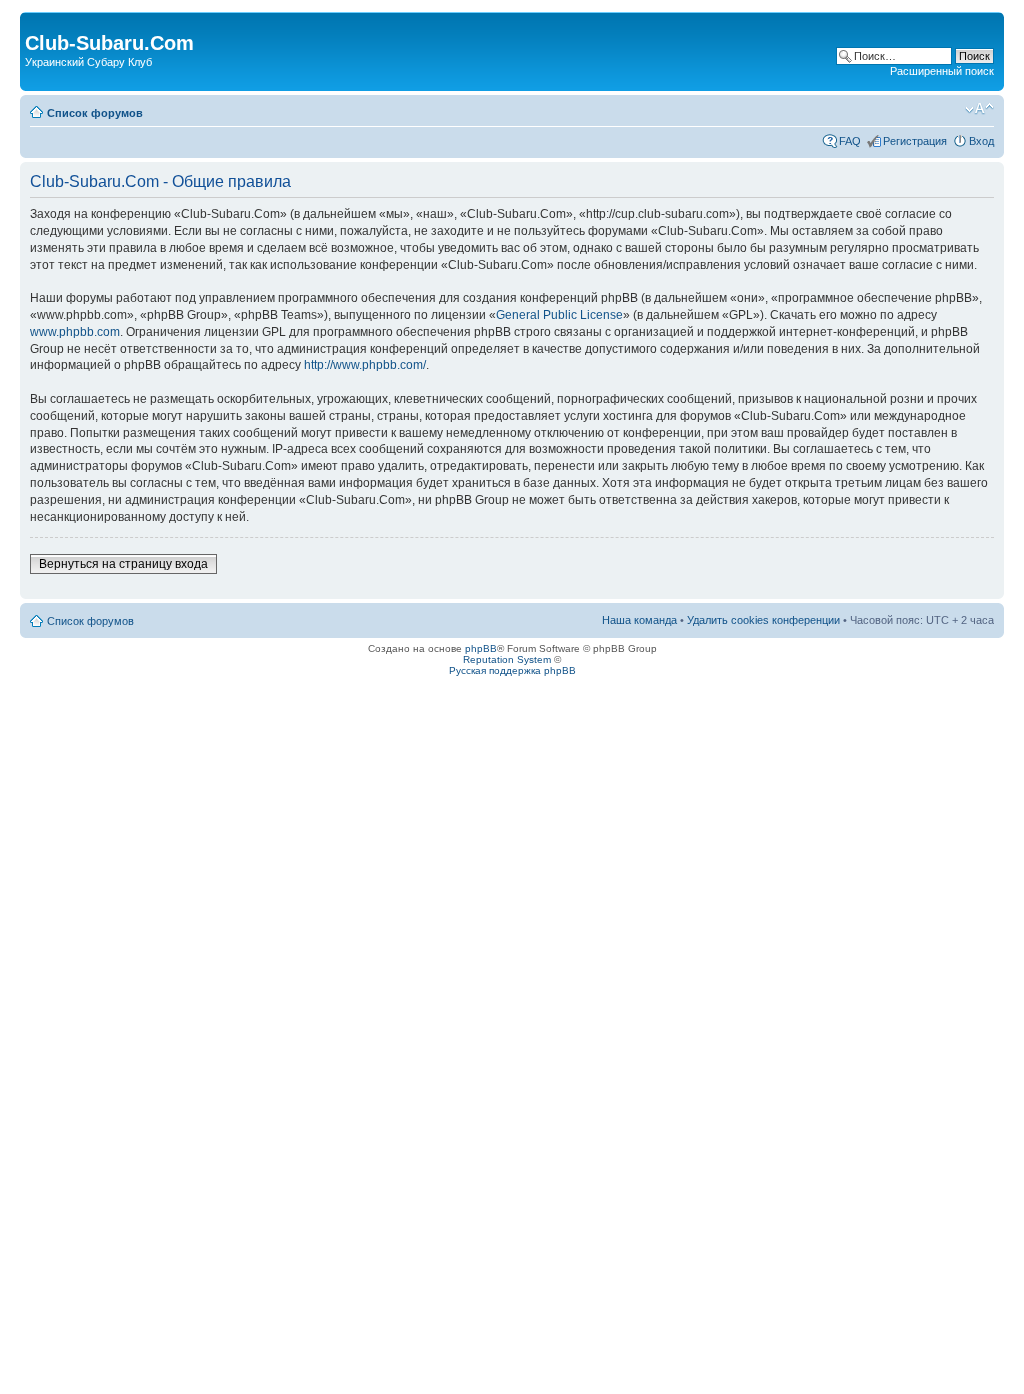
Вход (981, 141)
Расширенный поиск (942, 71)
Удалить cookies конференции (763, 620)
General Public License (559, 315)
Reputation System (507, 659)
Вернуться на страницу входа (123, 564)
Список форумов (95, 113)
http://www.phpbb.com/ (365, 365)
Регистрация (915, 141)
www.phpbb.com (75, 332)
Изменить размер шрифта (979, 109)
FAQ (850, 141)
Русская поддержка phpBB (512, 670)
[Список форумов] (36, 22)
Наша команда (639, 620)
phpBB (481, 648)
